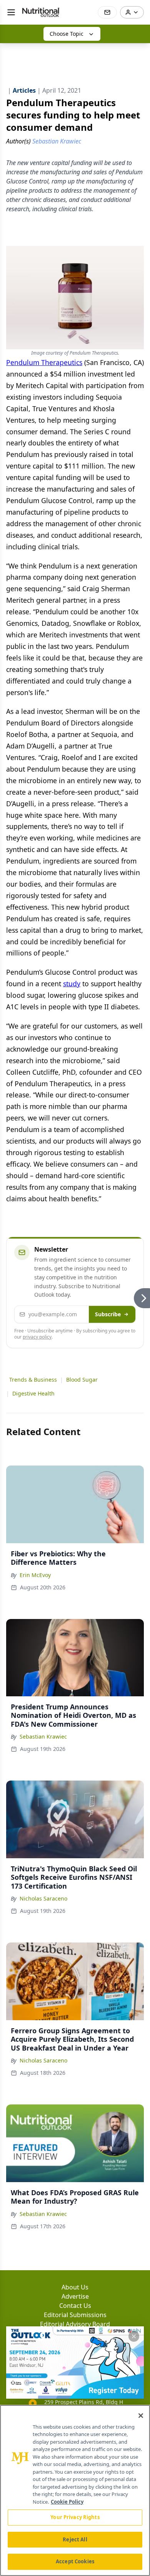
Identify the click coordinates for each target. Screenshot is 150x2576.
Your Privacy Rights (75, 2517)
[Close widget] (134, 2336)
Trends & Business (33, 1380)
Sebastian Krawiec (43, 1737)
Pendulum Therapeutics (44, 362)
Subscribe (108, 1314)
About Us (75, 2287)
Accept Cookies (75, 2561)
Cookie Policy (67, 2502)
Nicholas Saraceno (43, 1898)
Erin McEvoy (35, 1575)
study (72, 984)
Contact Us (75, 2306)
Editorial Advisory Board (75, 2324)
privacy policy (37, 1337)
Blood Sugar (82, 1380)
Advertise (75, 2296)
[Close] (141, 2416)
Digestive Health (33, 1393)
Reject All (75, 2539)
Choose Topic (67, 34)
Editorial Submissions (75, 2315)
